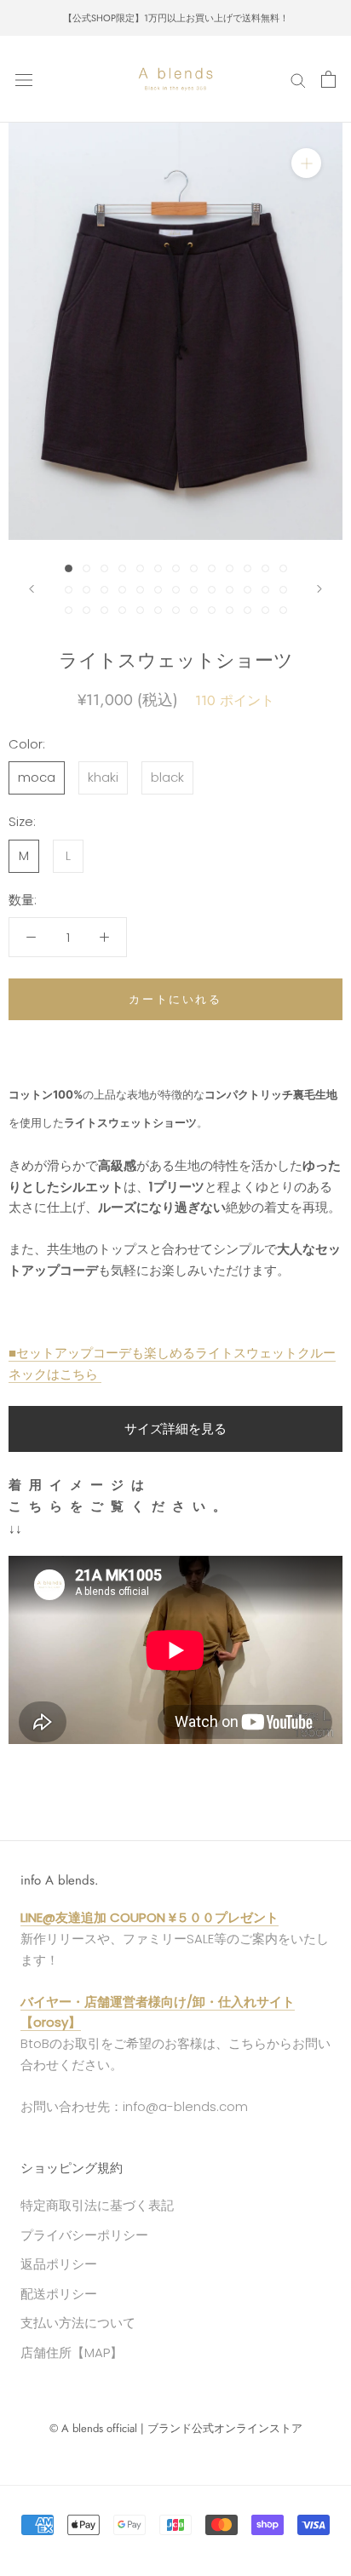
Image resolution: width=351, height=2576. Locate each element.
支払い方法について (78, 2323)
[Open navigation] (24, 79)
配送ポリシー (59, 2294)
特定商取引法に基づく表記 (97, 2205)
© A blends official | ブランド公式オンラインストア (176, 2428)
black (167, 777)
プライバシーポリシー (84, 2235)
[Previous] (32, 589)
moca (37, 777)
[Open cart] (328, 79)
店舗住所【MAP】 (72, 2352)
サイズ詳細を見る (175, 1429)
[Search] (298, 80)
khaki (103, 777)
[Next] (319, 589)
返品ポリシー (59, 2264)
